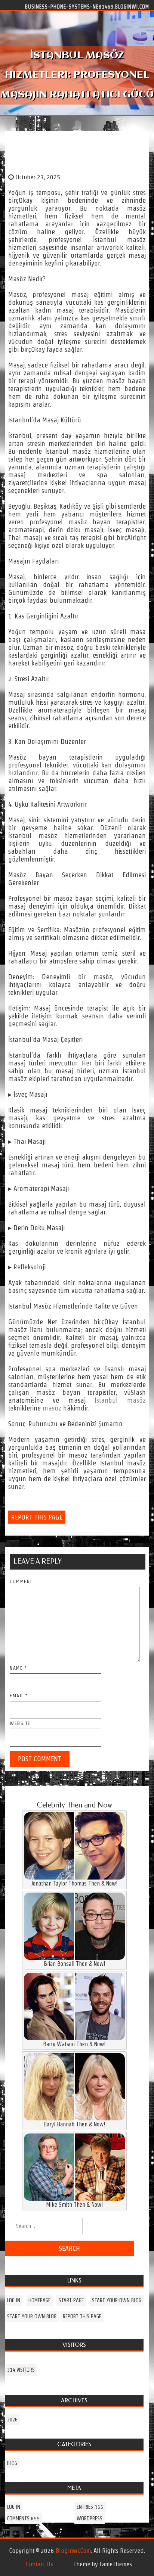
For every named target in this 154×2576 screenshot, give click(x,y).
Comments (24, 2518)
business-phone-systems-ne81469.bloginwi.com (87, 6)
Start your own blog (117, 2300)
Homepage (39, 2300)
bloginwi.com (73, 2551)
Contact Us (39, 2564)
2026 (12, 2420)
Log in (14, 2300)
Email (19, 1696)
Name (18, 1668)
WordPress (90, 2518)
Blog (12, 2463)
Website (20, 1723)
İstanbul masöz (120, 1400)
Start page (71, 2300)
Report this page (37, 1517)
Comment (21, 1581)
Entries (90, 2507)
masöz (52, 1408)
